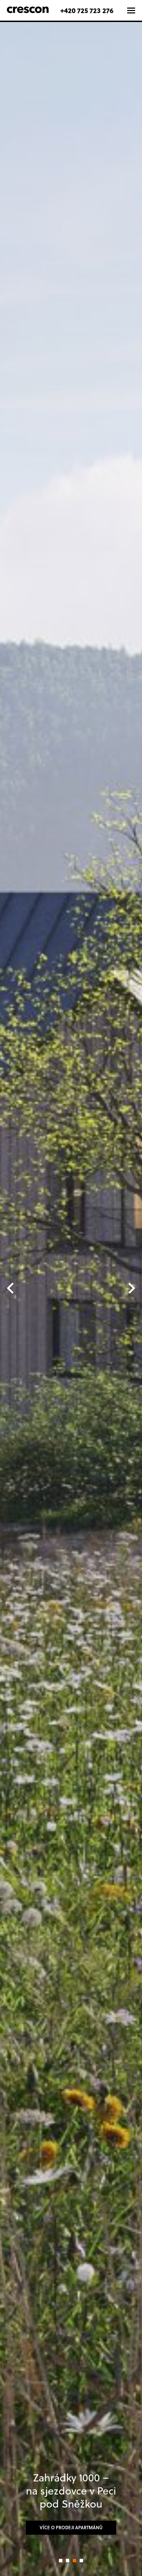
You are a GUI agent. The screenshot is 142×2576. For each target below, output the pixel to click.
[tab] (61, 2561)
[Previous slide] (11, 1288)
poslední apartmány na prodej (71, 2525)
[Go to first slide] (131, 1288)
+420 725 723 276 (87, 10)
